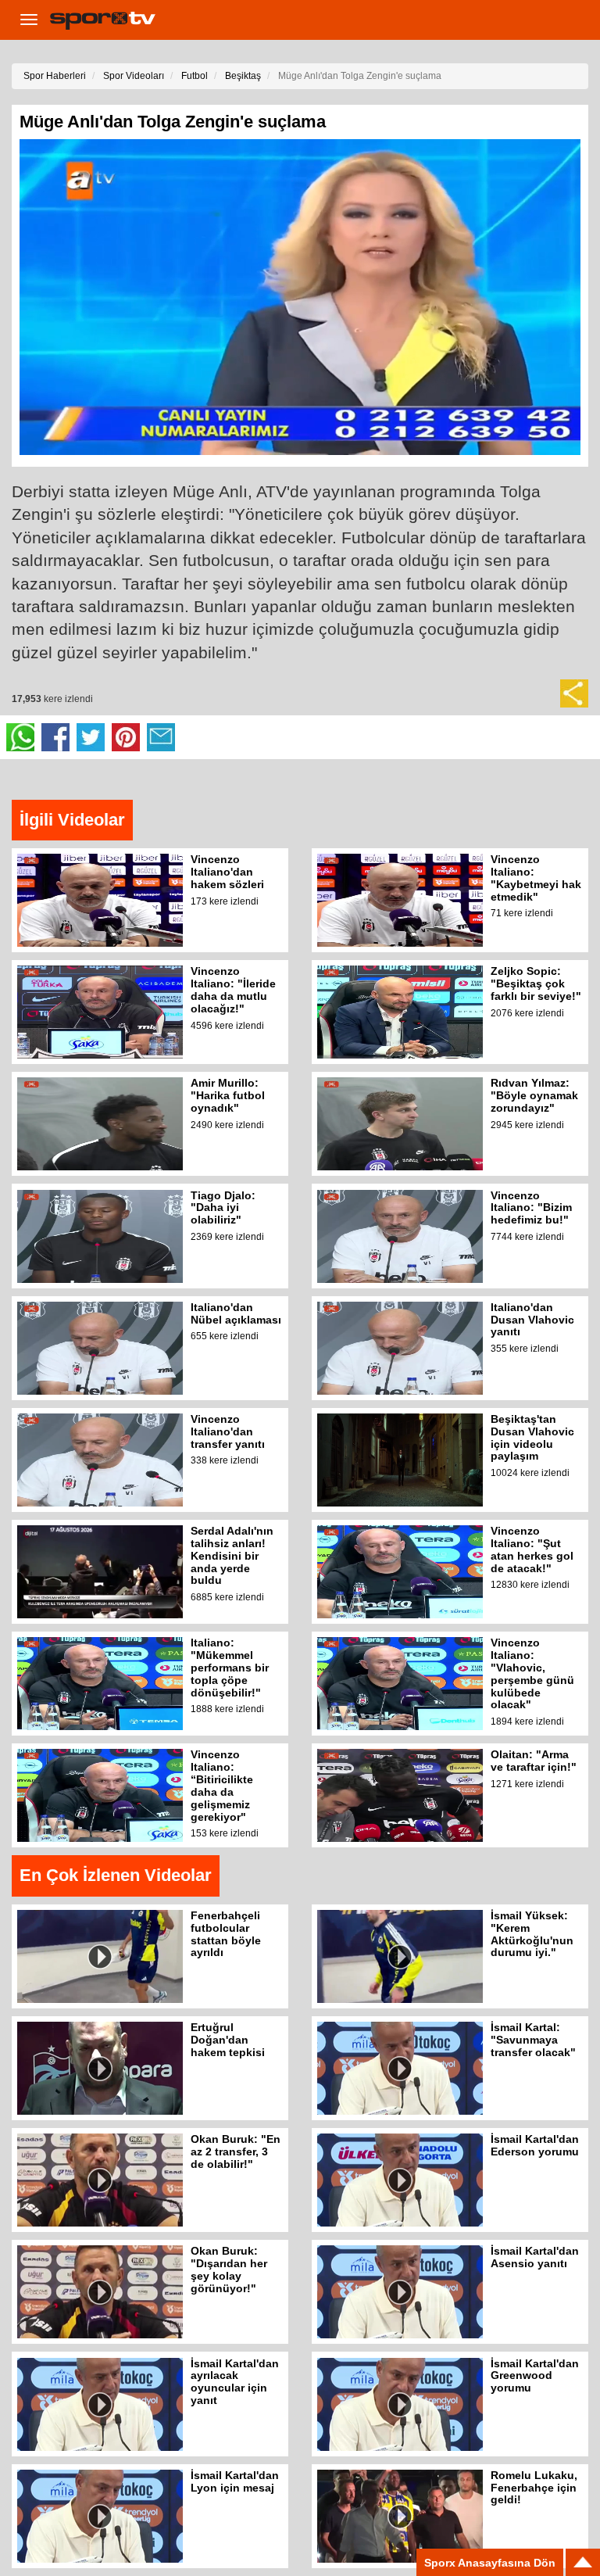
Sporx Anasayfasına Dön (490, 2563)
